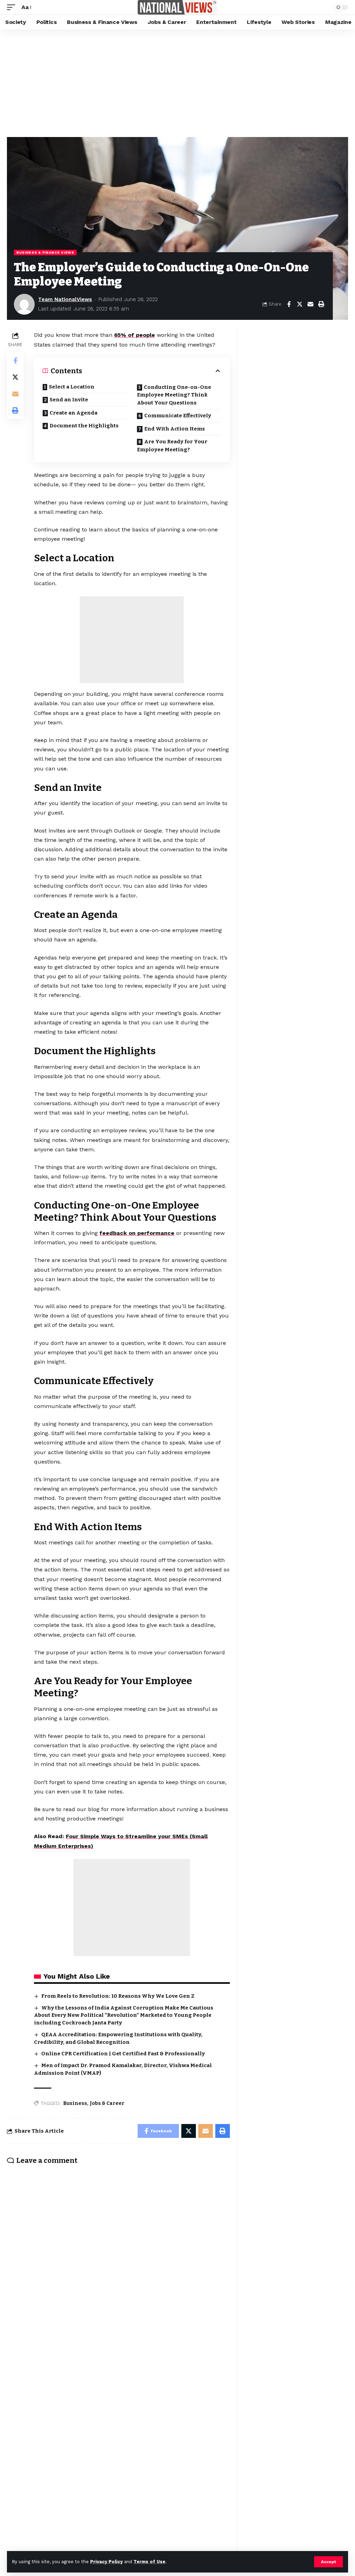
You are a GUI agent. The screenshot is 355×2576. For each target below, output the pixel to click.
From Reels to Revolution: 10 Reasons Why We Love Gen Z (118, 1996)
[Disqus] (118, 2261)
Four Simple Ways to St (99, 1836)
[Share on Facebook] (289, 304)
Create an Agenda (73, 413)
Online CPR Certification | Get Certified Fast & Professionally (123, 2054)
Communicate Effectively (178, 416)
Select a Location (72, 387)
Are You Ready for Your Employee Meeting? (172, 446)
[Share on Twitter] (300, 304)
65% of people (135, 335)
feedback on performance (137, 1233)
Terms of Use (149, 2562)
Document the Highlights (84, 426)
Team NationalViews (65, 299)
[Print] (321, 304)
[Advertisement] (177, 82)
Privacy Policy (106, 2562)
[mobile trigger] (13, 7)
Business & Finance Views (45, 252)
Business (75, 2103)
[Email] (310, 304)
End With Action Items (175, 429)
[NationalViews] (177, 7)
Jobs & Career (107, 2103)
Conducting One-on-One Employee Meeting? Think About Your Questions (174, 395)
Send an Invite (69, 400)
